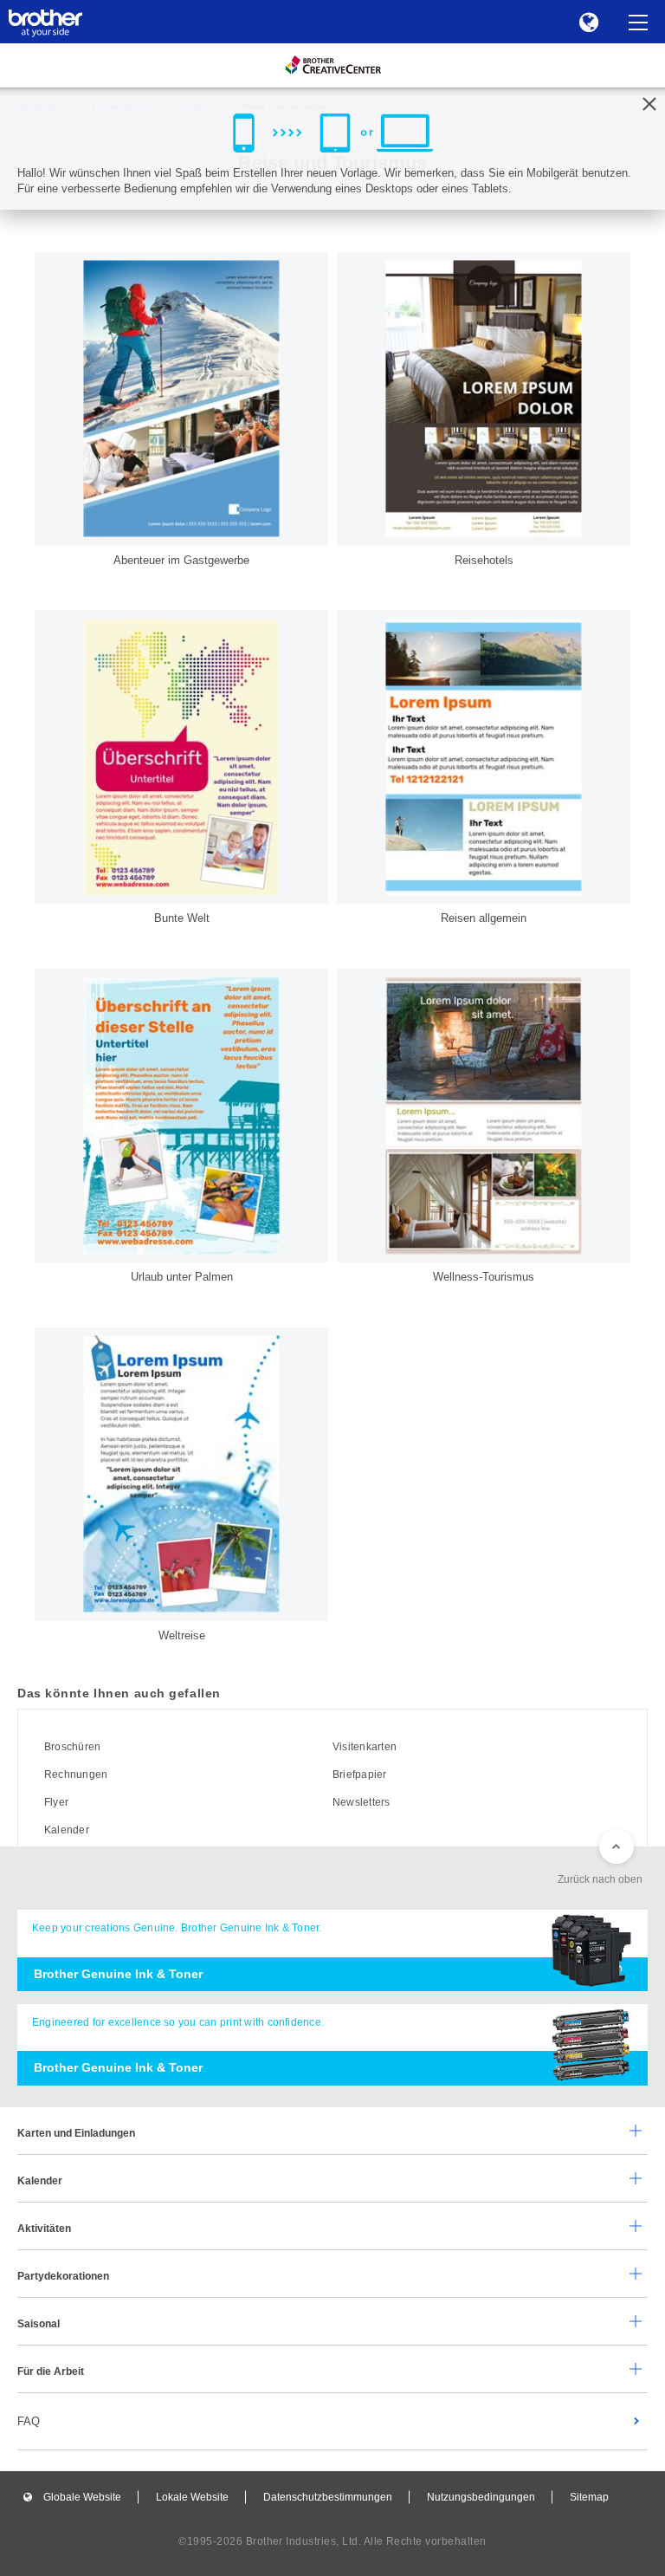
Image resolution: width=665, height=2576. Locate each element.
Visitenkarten (365, 1747)
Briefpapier (360, 1775)
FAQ (29, 2421)
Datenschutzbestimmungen (328, 2497)
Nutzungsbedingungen (481, 2497)
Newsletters (362, 1802)
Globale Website (82, 2497)
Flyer (56, 1802)
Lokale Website (192, 2497)
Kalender (67, 1830)
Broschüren (72, 1747)
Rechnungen (76, 1775)
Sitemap (589, 2497)
